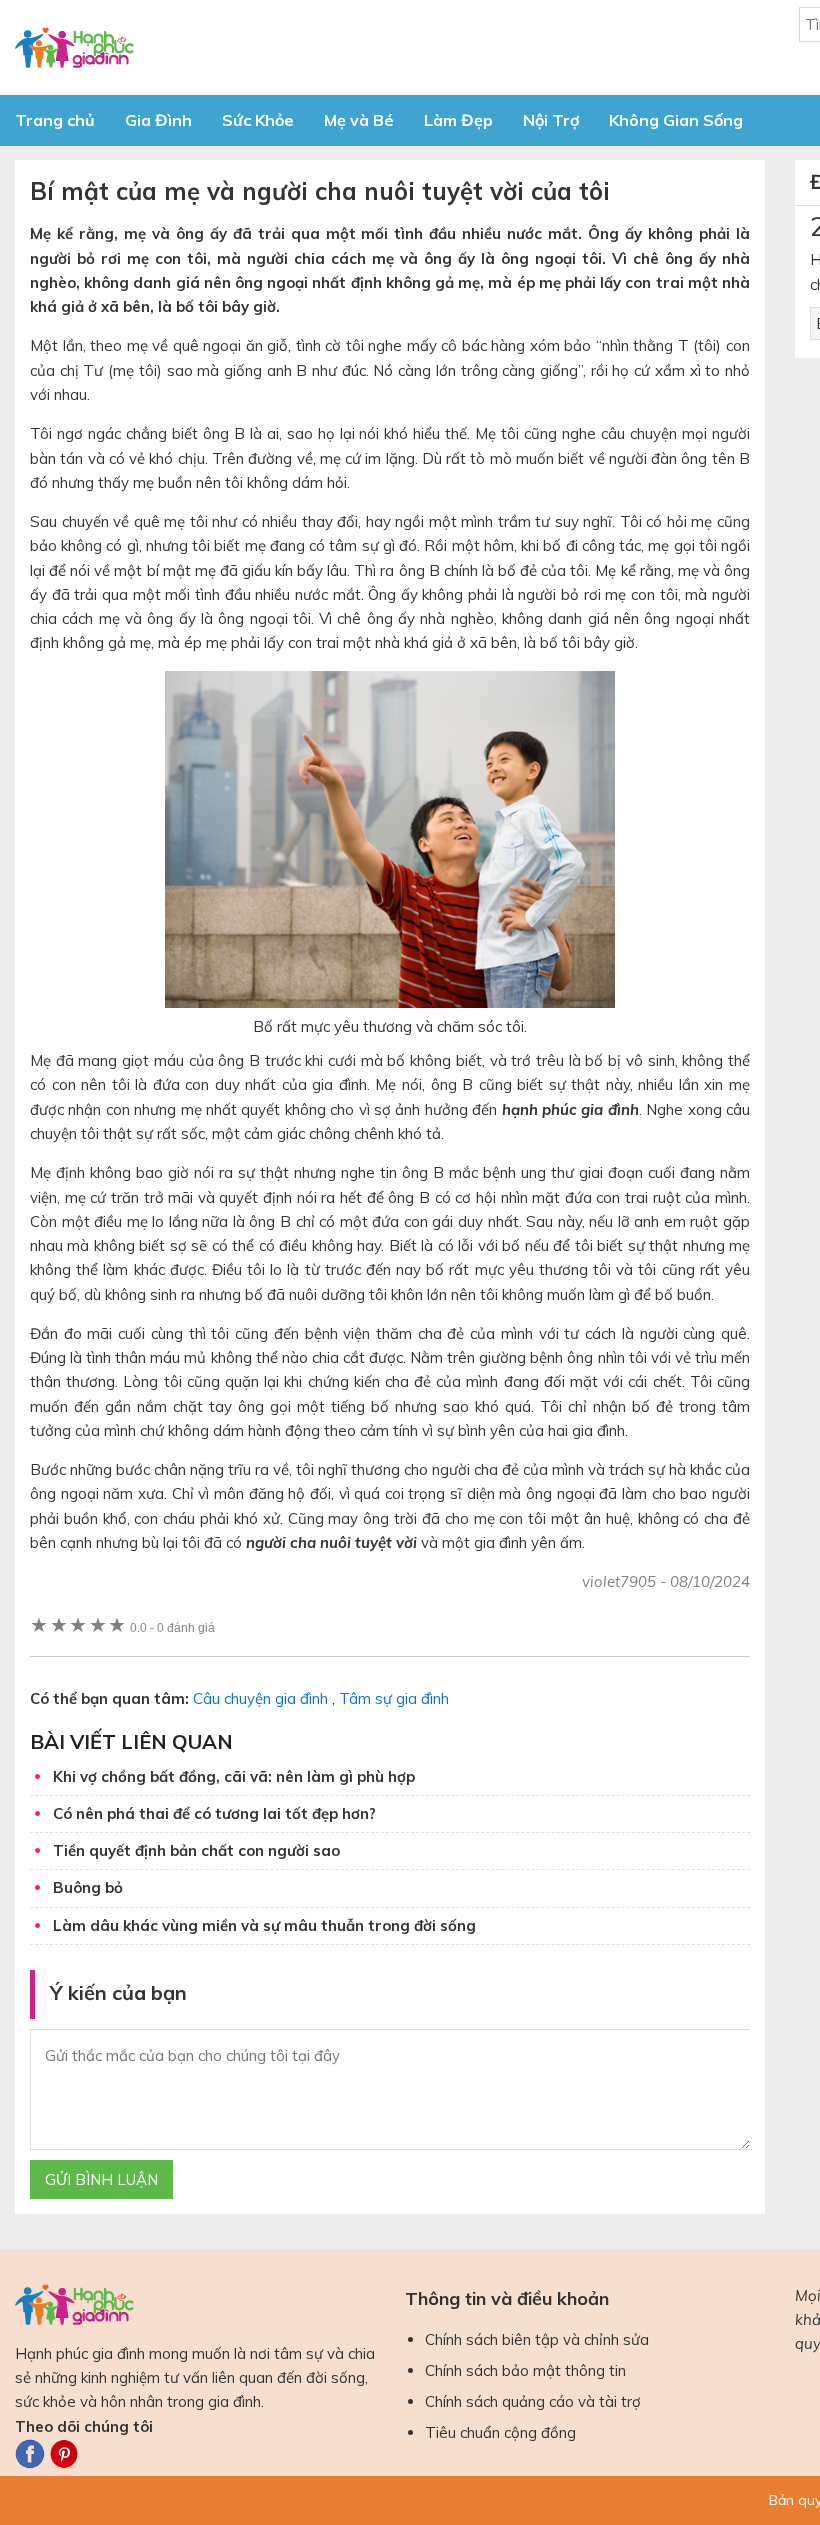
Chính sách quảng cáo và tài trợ (533, 2401)
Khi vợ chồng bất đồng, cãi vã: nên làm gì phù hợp (234, 1776)
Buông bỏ (88, 1887)
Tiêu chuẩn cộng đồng (500, 2432)
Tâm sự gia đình (394, 1698)
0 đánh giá (172, 1627)
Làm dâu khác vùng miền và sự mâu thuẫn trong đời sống (264, 1925)
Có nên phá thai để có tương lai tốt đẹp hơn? (214, 1813)
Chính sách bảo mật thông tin (525, 2370)
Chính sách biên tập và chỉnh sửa (537, 2339)
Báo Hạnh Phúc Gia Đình (195, 47)
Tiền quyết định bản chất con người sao (196, 1850)
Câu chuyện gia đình (260, 1698)
